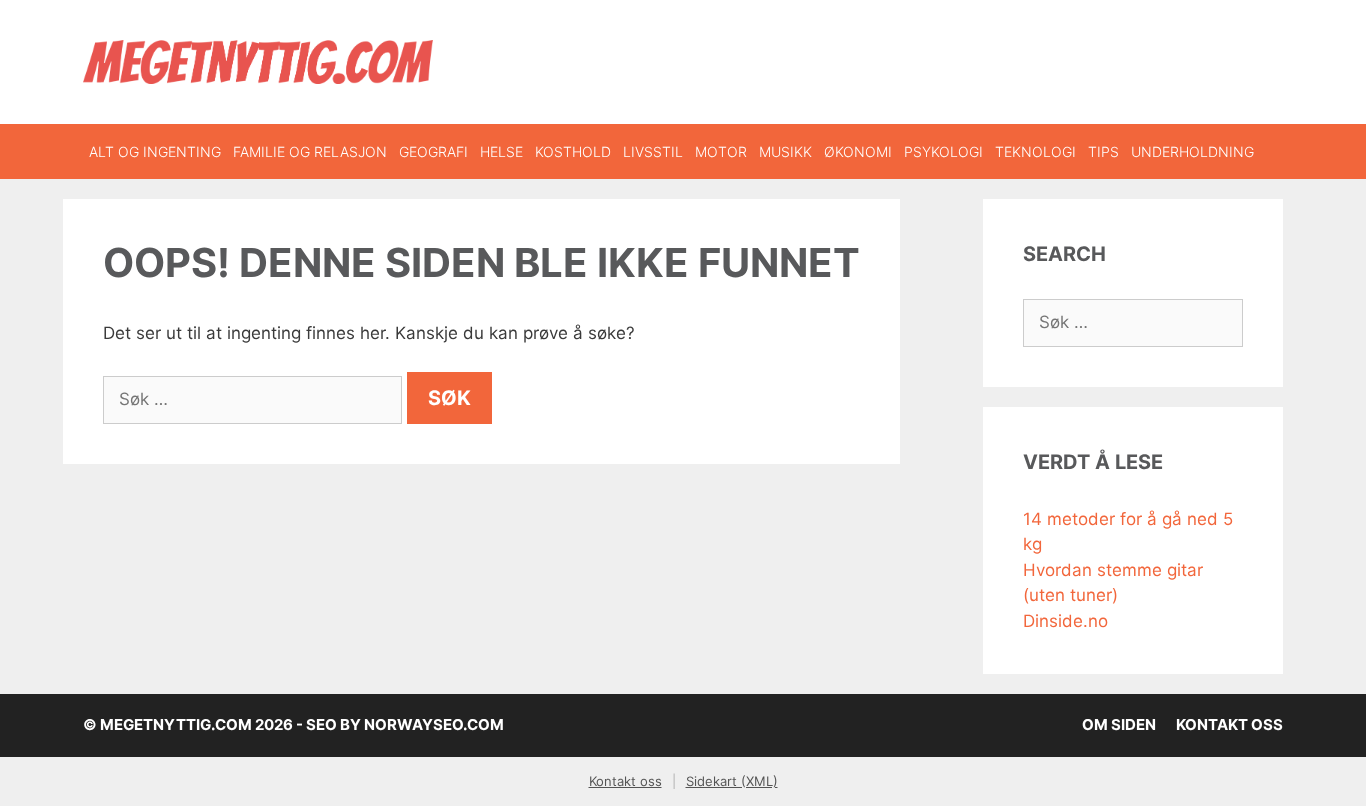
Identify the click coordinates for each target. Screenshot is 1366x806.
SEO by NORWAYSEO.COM (405, 724)
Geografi (433, 151)
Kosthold (573, 151)
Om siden (1119, 724)
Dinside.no (1065, 621)
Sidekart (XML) (732, 781)
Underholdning (1192, 151)
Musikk (785, 151)
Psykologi (943, 151)
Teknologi (1035, 151)
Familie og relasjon (310, 151)
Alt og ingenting (155, 151)
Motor (721, 151)
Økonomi (858, 151)
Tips (1103, 151)
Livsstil (653, 151)
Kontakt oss (1229, 724)
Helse (501, 151)
